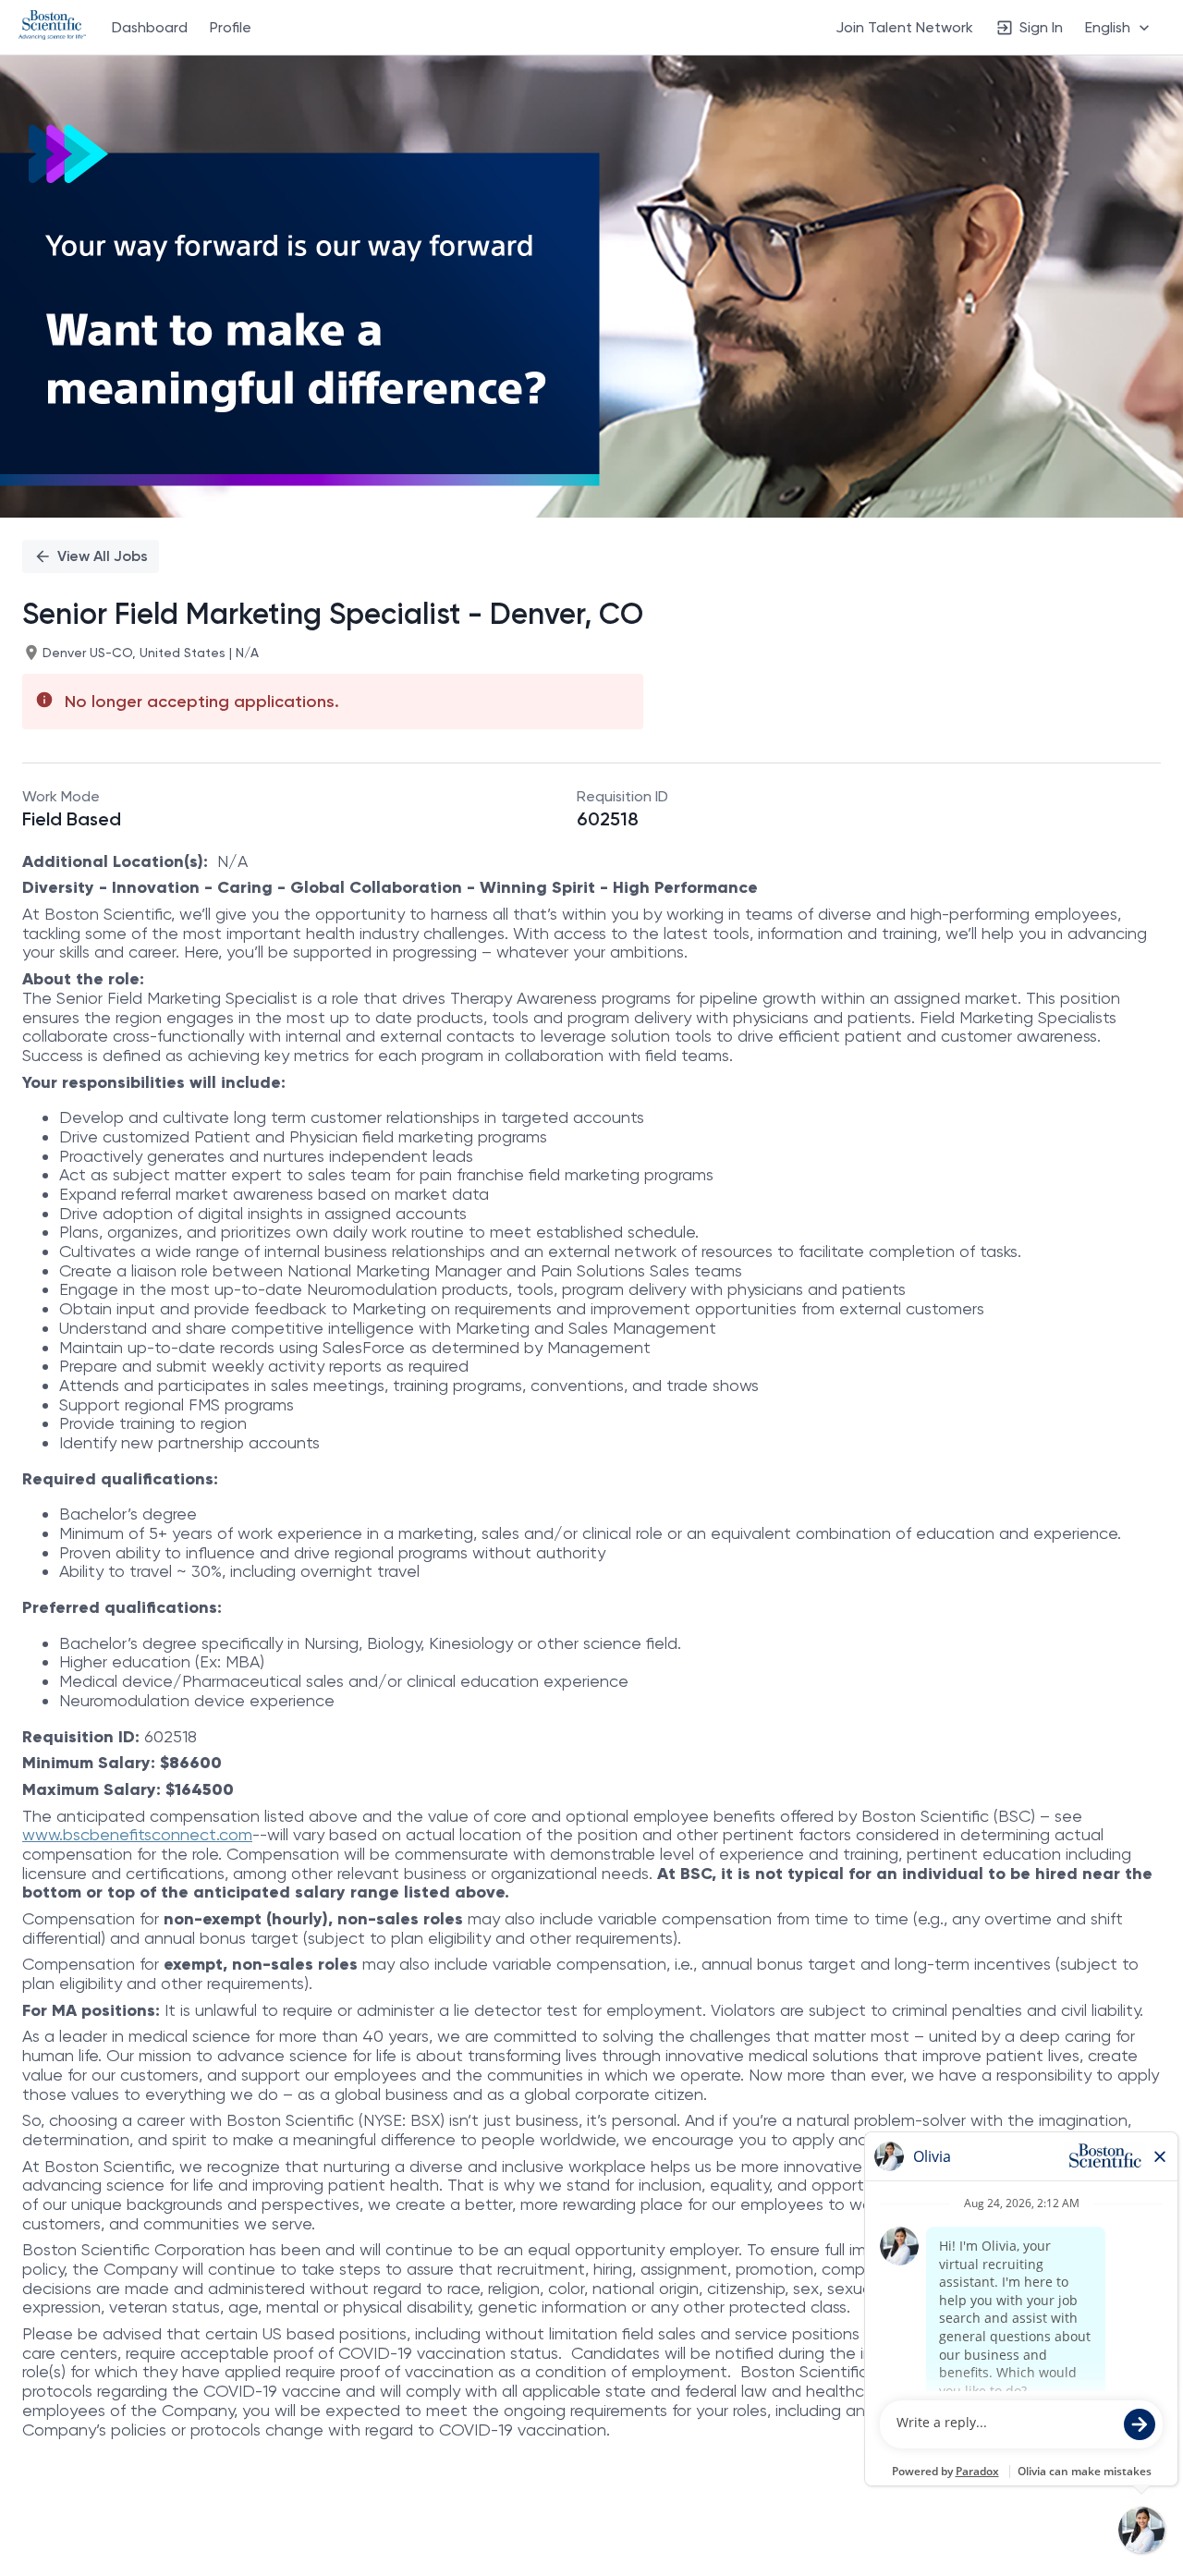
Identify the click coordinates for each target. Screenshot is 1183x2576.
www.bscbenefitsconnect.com (137, 1834)
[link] (52, 27)
